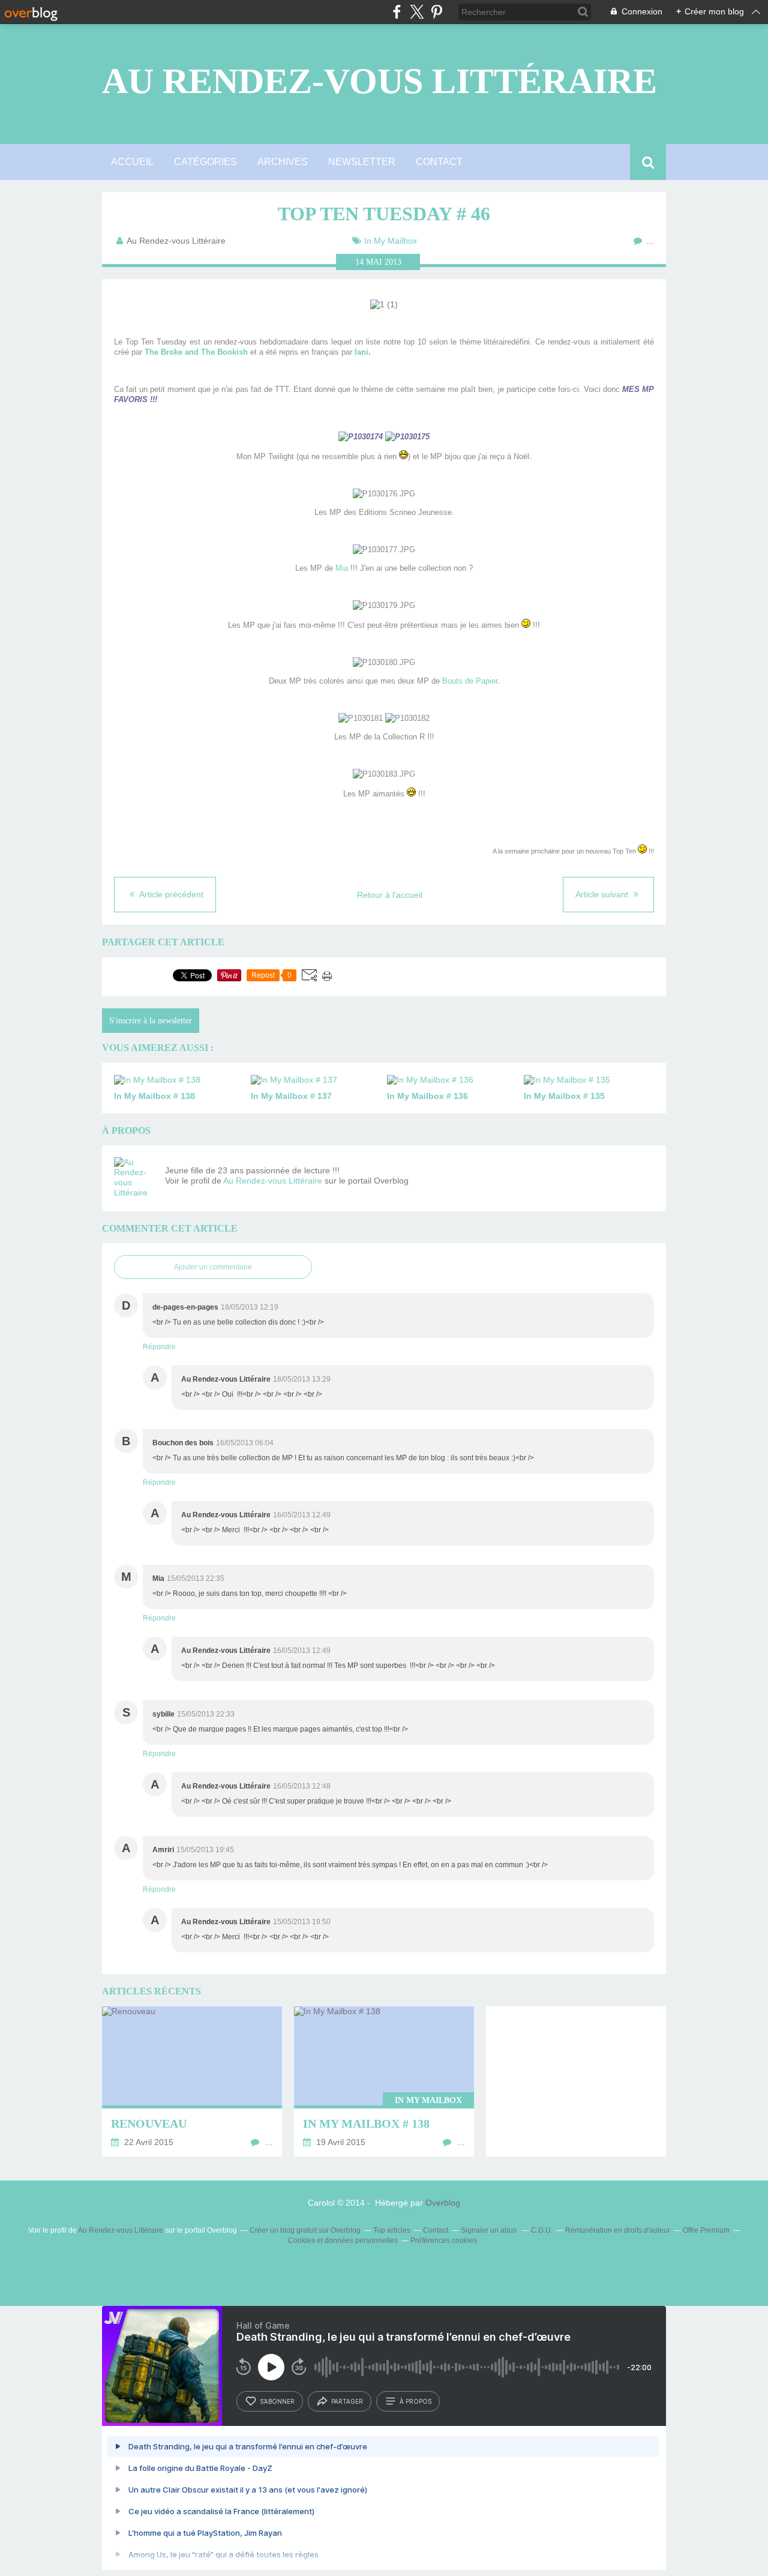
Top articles (392, 2230)
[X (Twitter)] (417, 12)
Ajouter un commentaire (213, 1267)
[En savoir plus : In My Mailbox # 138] (384, 2081)
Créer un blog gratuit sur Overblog (305, 2230)
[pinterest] (436, 12)
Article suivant (603, 894)
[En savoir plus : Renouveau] (192, 2081)
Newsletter (362, 162)
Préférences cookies (444, 2240)
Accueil (132, 162)
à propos (415, 2401)
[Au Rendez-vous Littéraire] (135, 1178)
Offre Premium (706, 2230)
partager (347, 2401)
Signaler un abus (490, 2230)
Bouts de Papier (470, 681)
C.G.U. (542, 2230)
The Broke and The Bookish (196, 352)
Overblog (443, 2203)
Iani (361, 352)
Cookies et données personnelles (343, 2240)
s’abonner (277, 2401)
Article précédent (170, 894)
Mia (342, 568)
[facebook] (397, 12)
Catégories (205, 162)
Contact (439, 162)
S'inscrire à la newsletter (151, 1021)
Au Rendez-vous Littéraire (379, 81)
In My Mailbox (391, 241)
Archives (283, 162)
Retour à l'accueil (390, 895)
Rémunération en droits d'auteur (618, 2230)
